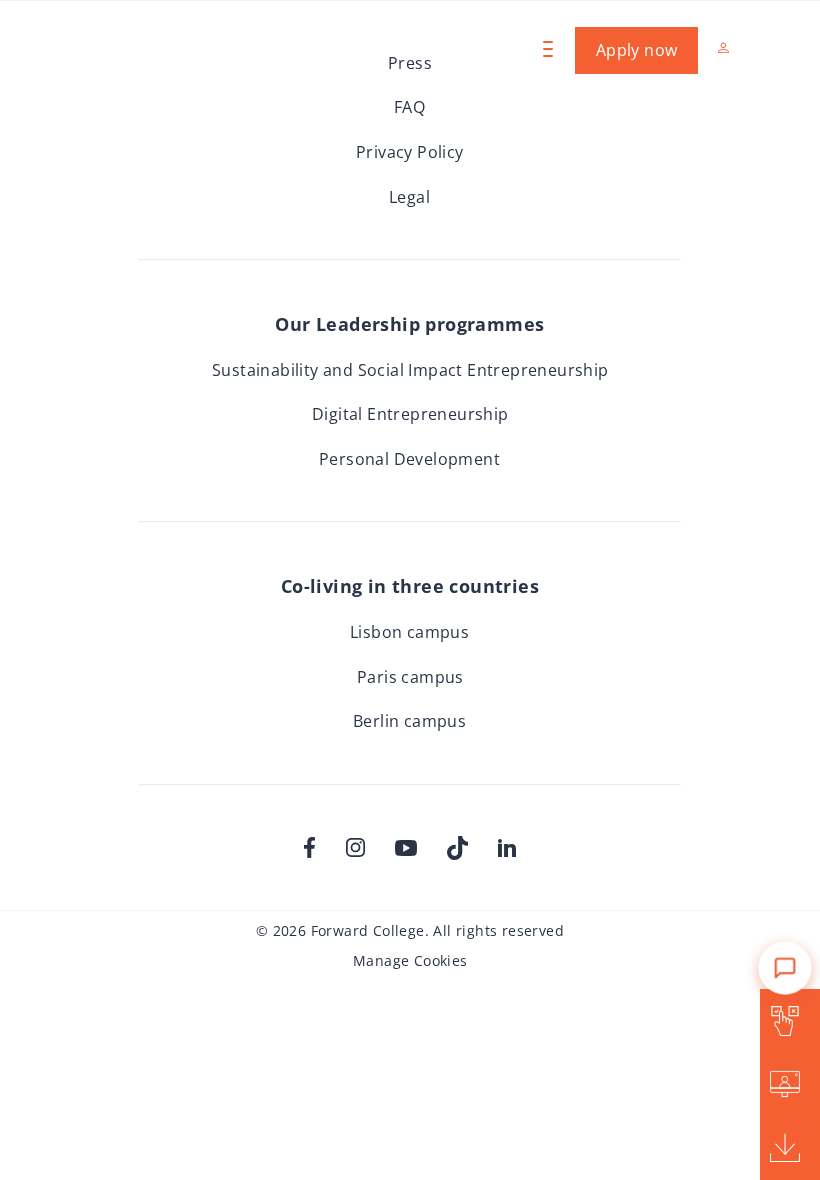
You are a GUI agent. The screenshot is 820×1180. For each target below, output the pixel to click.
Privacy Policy (410, 152)
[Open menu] (546, 49)
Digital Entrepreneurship (410, 414)
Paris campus (410, 677)
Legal (409, 197)
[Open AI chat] (784, 947)
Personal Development (409, 459)
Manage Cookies (410, 960)
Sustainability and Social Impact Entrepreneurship (410, 370)
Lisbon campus (409, 632)
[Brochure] (786, 1148)
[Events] (786, 1085)
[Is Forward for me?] (786, 1021)
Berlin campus (409, 721)
